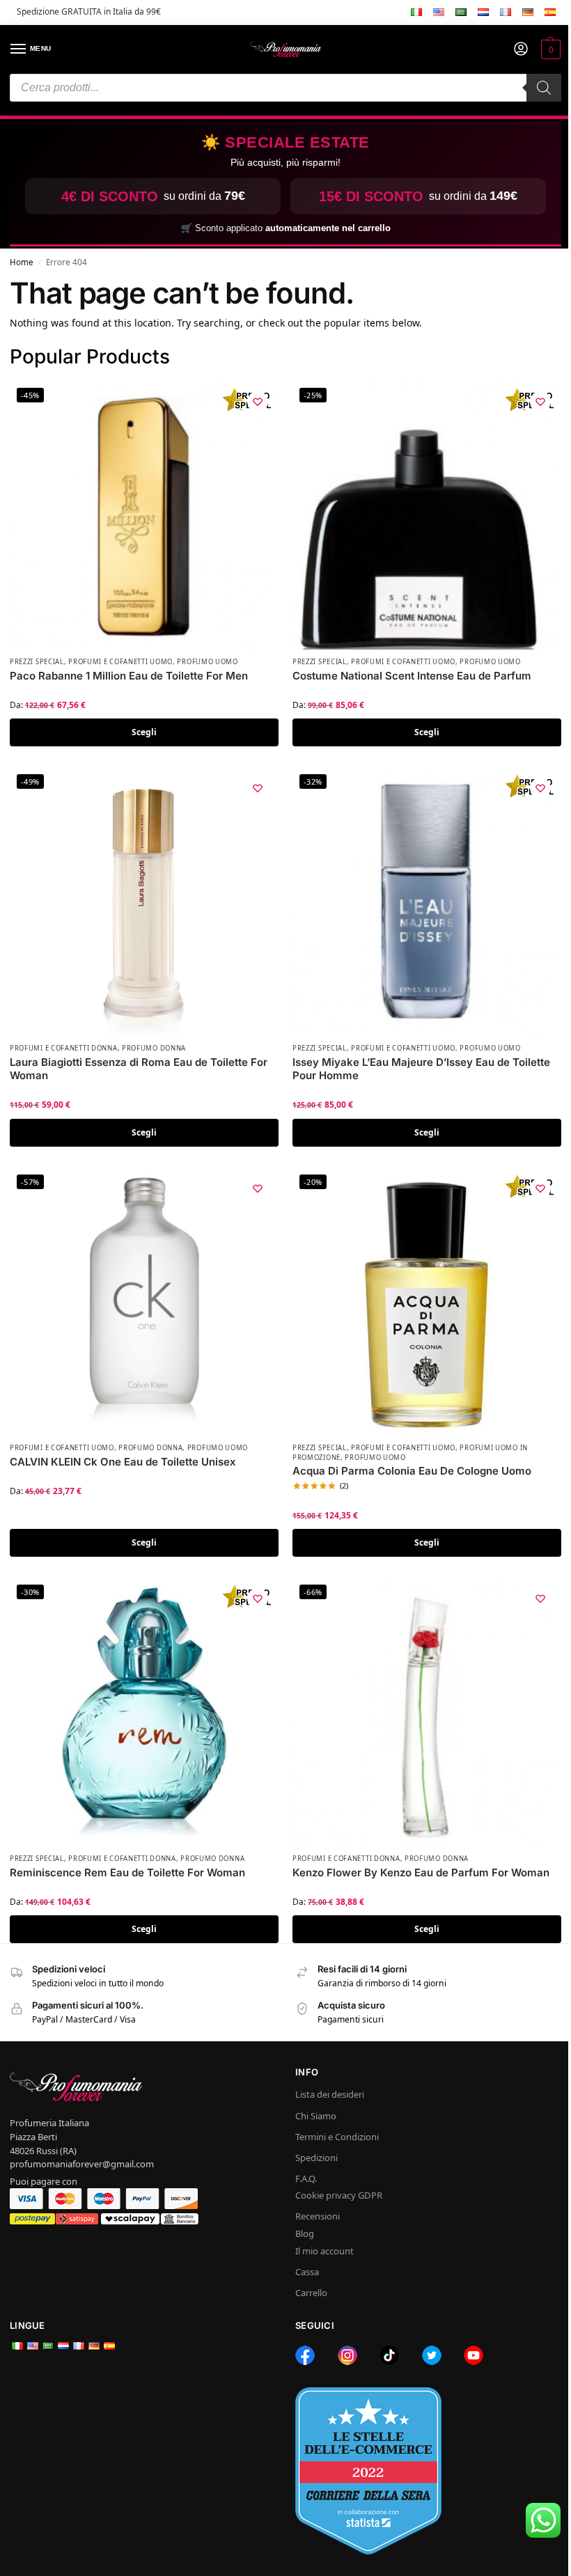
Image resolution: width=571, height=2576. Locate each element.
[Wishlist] (258, 402)
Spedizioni (316, 2158)
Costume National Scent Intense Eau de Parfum (412, 676)
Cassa (307, 2272)
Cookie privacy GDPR (339, 2195)
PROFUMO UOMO (207, 662)
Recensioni (318, 2216)
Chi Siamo (316, 2116)
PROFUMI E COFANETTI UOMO (120, 662)
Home (22, 262)
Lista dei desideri (330, 2094)
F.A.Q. (306, 2178)
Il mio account (324, 2251)
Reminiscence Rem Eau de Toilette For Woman (127, 1872)
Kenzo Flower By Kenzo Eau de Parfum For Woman (421, 1872)
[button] (549, 49)
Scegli (144, 732)
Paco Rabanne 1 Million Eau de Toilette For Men (129, 676)
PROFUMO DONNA (154, 1048)
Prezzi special (37, 662)
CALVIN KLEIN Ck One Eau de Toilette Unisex (123, 1462)
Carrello (311, 2293)
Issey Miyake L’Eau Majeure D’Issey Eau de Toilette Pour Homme (421, 1069)
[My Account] (521, 49)
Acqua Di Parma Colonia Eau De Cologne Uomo (412, 1471)
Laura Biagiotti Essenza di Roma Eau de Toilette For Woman (139, 1069)
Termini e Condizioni (337, 2137)
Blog (305, 2233)
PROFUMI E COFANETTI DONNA (64, 1048)
